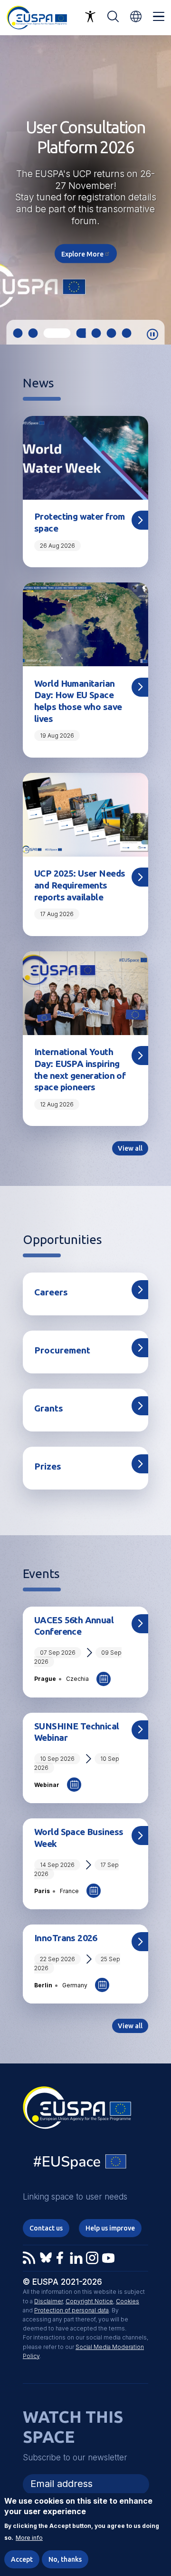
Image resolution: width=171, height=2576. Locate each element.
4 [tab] (72, 333)
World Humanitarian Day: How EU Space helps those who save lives (78, 701)
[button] (136, 16)
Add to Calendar (104, 1679)
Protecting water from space (80, 522)
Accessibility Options (90, 17)
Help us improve (110, 2228)
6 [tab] (112, 333)
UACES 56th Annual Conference (74, 1626)
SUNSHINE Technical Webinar (77, 1732)
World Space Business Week (79, 1838)
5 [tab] (96, 333)
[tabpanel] (85, 190)
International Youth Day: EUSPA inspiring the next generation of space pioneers (80, 1069)
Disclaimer (48, 2301)
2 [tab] (33, 333)
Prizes (48, 1466)
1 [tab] (18, 333)
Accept (22, 2559)
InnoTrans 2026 (66, 1938)
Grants (49, 1408)
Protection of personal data (71, 2310)
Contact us (46, 2228)
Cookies (128, 2301)
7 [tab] (127, 333)
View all (130, 1148)
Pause (152, 335)
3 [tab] (48, 333)
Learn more (85, 230)
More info (29, 2538)
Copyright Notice (89, 2301)
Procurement (62, 1350)
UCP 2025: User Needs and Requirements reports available (80, 885)
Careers (51, 1292)
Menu (159, 17)
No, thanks (65, 2559)
